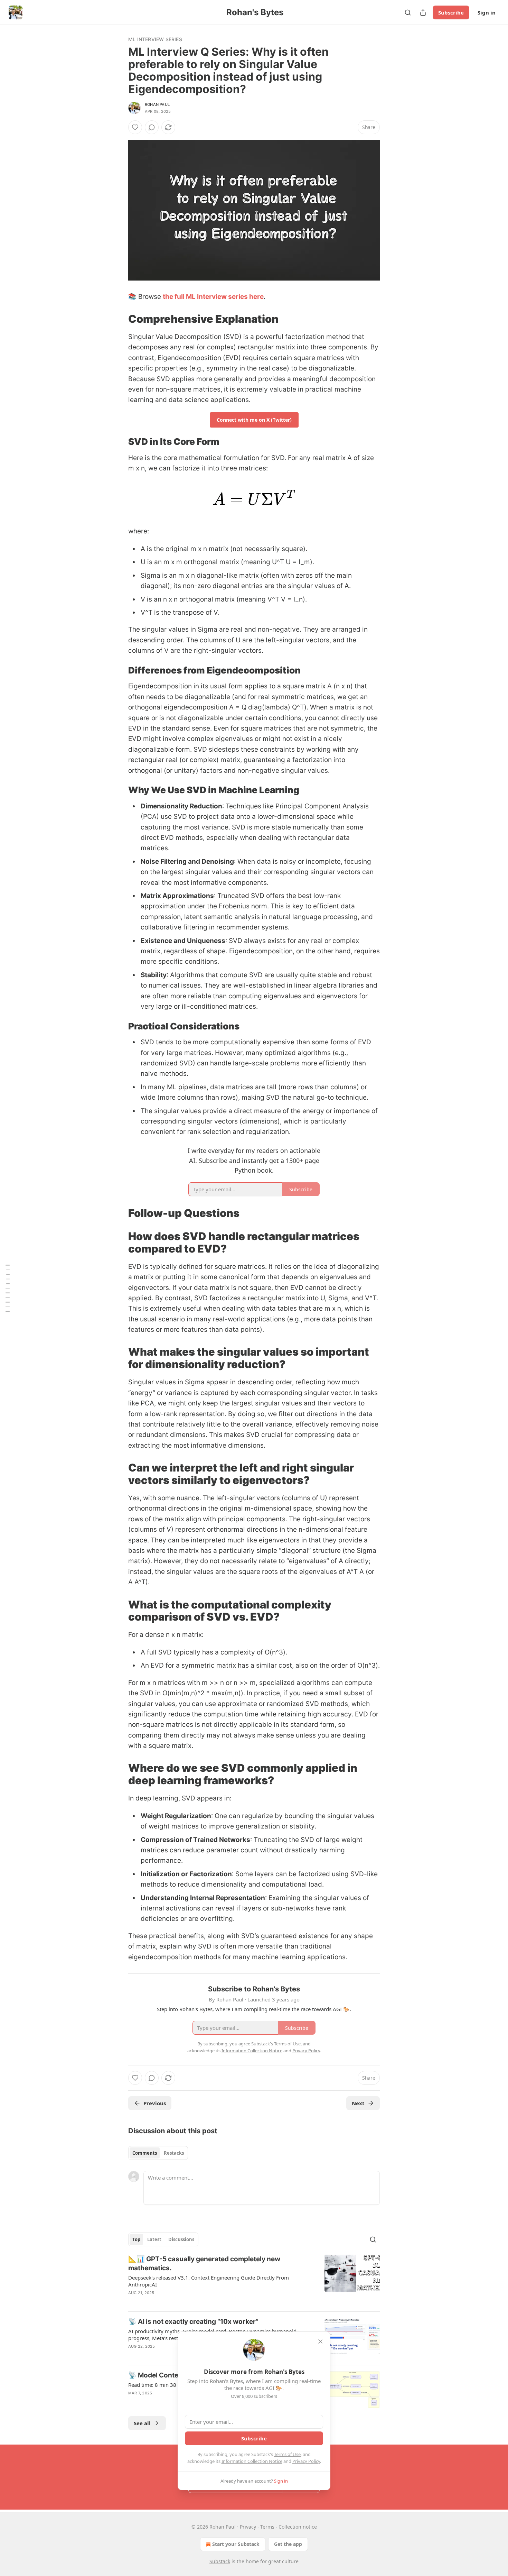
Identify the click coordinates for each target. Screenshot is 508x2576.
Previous (155, 2103)
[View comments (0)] (152, 127)
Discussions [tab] (181, 2239)
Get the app (288, 2544)
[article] (254, 2280)
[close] (320, 2341)
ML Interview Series (155, 39)
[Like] (135, 127)
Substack (220, 2561)
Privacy (248, 2527)
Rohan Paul (157, 104)
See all (142, 2423)
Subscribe (451, 12)
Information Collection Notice (252, 2461)
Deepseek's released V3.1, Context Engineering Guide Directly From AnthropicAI (209, 2281)
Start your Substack (236, 2544)
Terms (267, 2527)
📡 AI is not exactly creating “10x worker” (193, 2322)
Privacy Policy (306, 2461)
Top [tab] (136, 2239)
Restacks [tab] (174, 2153)
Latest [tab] (154, 2239)
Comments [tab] (145, 2153)
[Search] (408, 12)
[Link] (119, 319)
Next (358, 2103)
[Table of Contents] (8, 1288)
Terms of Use (287, 2454)
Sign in (487, 12)
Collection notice (298, 2527)
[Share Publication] (423, 12)
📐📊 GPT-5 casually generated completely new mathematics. (204, 2263)
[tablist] (158, 2153)
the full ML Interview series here (213, 297)
